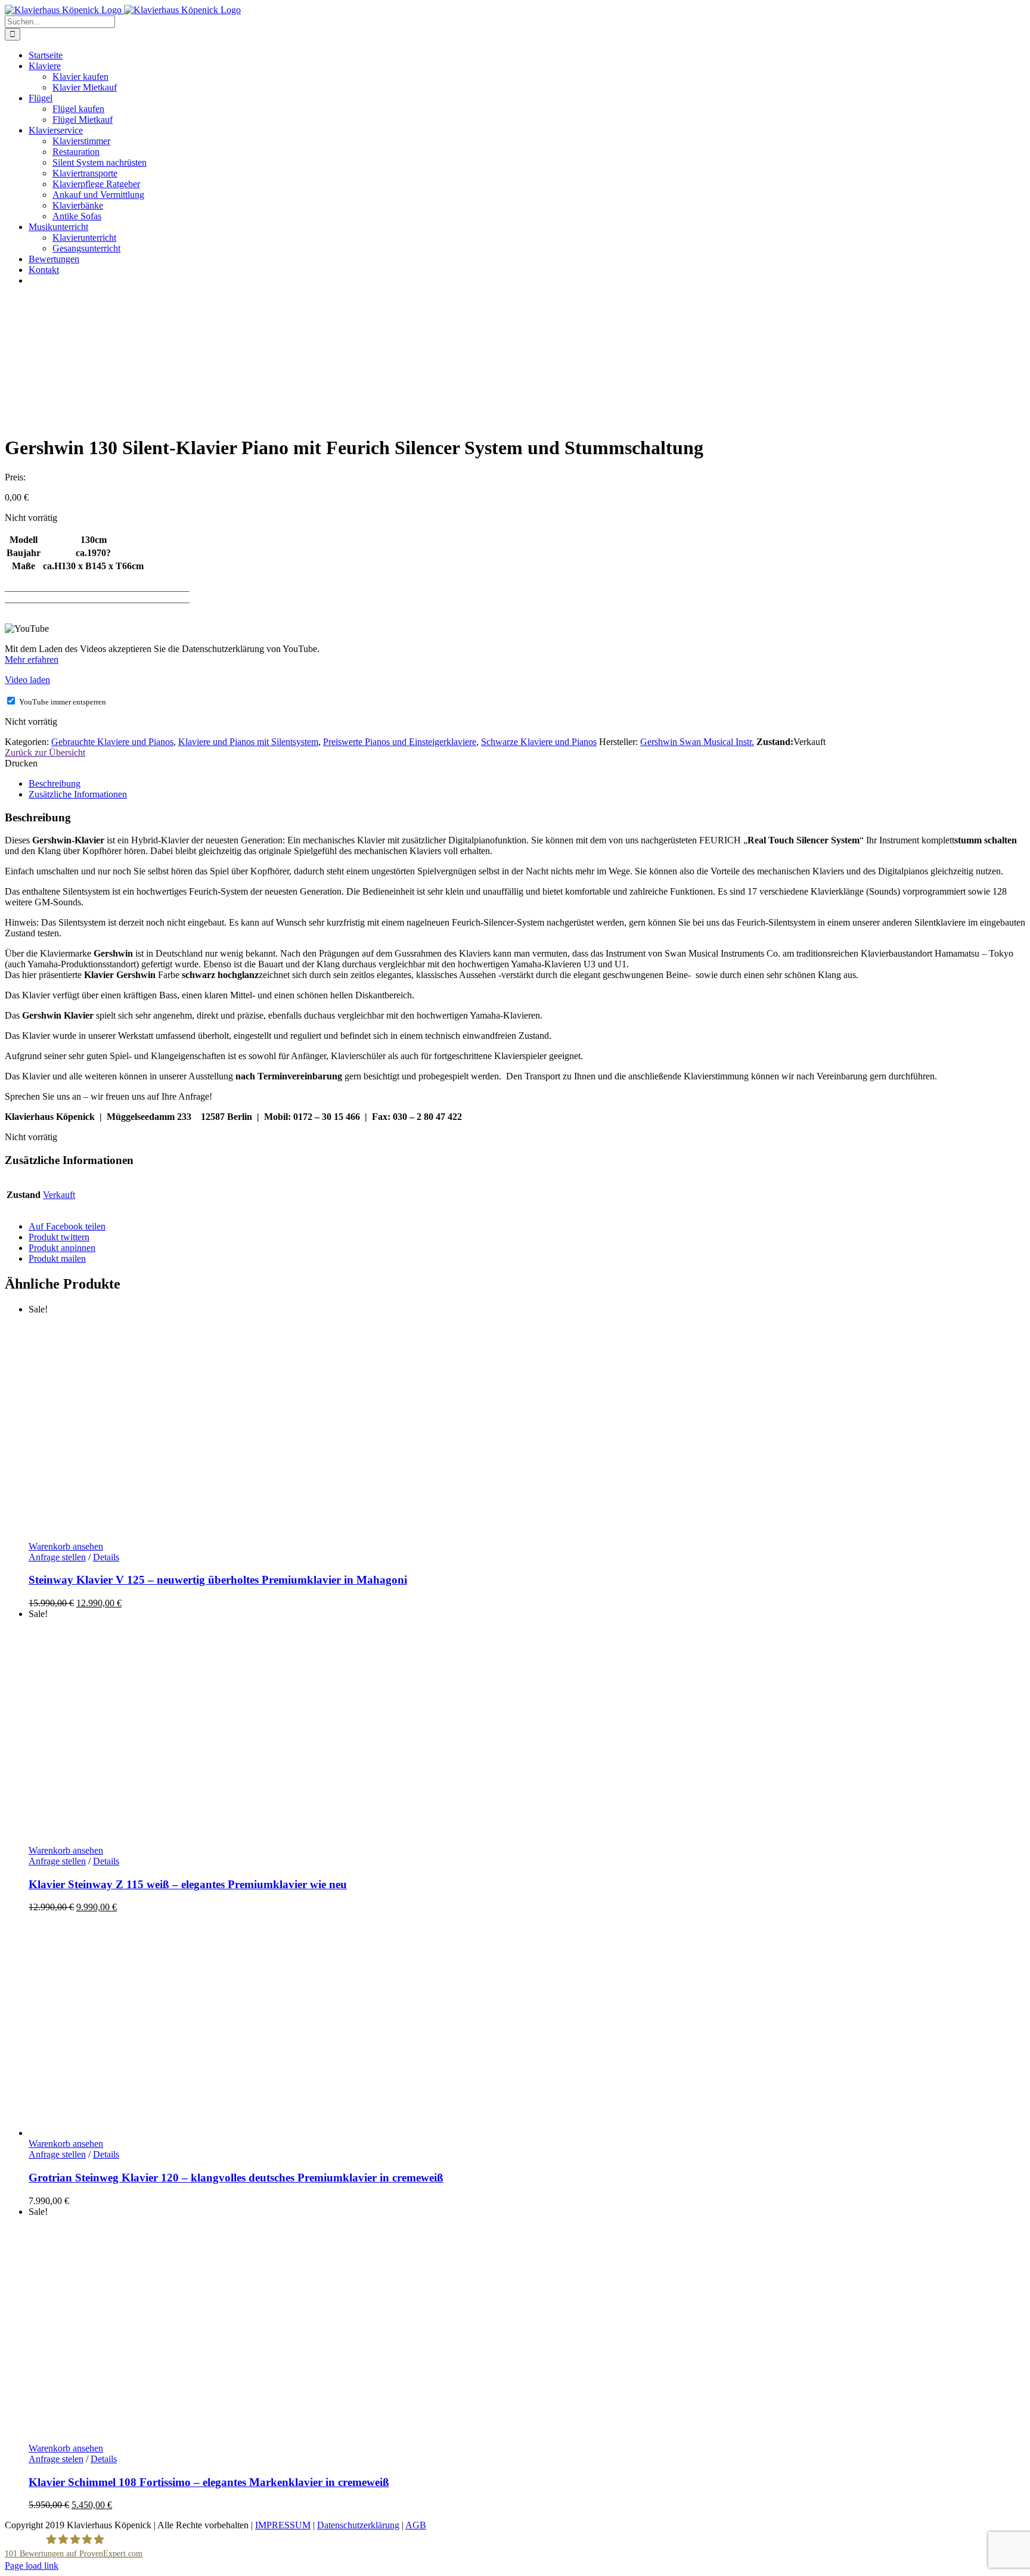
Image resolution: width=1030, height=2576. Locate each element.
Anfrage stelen (56, 2459)
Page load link (32, 2566)
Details (106, 1557)
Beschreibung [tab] (55, 783)
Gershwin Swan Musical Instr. (697, 742)
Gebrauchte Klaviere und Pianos (112, 742)
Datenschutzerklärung (358, 2525)
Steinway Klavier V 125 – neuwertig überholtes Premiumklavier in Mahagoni (218, 1580)
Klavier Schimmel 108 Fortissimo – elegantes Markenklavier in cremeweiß (209, 2482)
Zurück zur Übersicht (45, 752)
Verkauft (59, 1195)
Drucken (21, 763)
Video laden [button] (27, 680)
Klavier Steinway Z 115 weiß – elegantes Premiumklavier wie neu (188, 1884)
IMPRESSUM (283, 2525)
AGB (416, 2525)
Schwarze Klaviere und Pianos (539, 742)
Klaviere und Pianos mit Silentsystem (248, 742)
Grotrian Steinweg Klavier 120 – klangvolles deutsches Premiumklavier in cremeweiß (236, 2178)
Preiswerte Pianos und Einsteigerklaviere (400, 742)
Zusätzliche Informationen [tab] (78, 794)
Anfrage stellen (57, 1557)
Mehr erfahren (32, 659)
